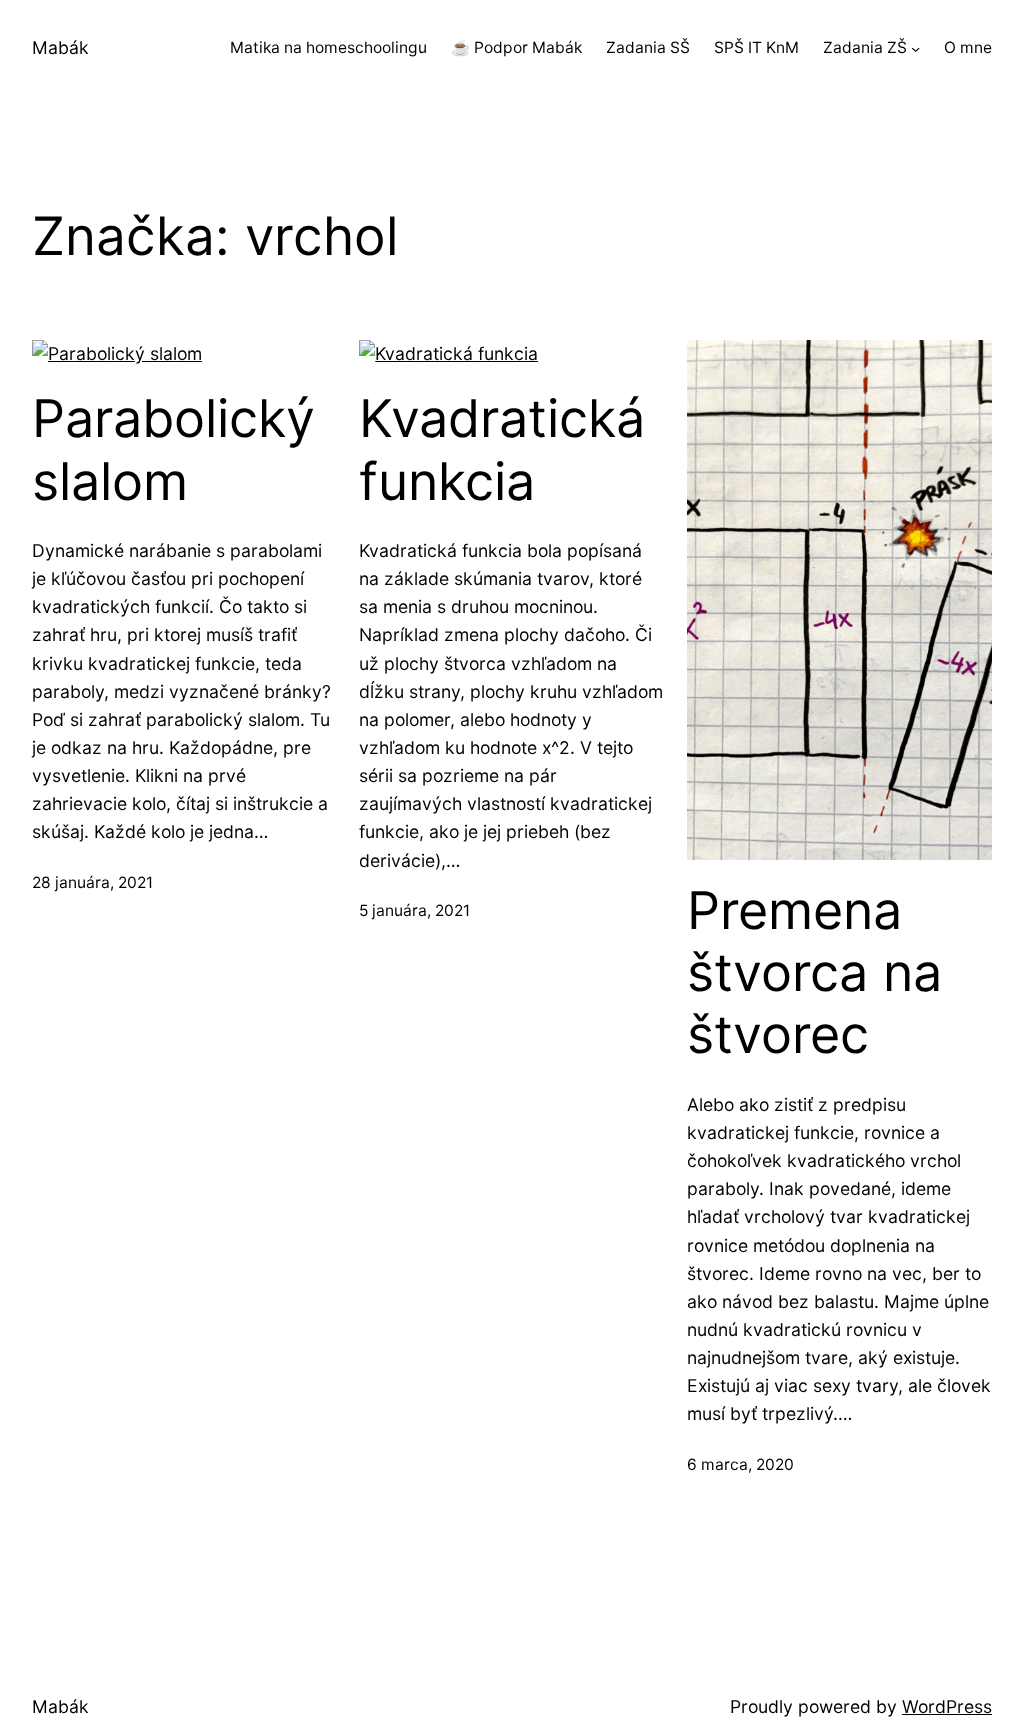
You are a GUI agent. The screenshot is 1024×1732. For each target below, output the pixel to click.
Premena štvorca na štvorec (814, 973)
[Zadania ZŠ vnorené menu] (915, 48)
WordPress (947, 1706)
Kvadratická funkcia (502, 450)
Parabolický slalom (173, 450)
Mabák (60, 47)
